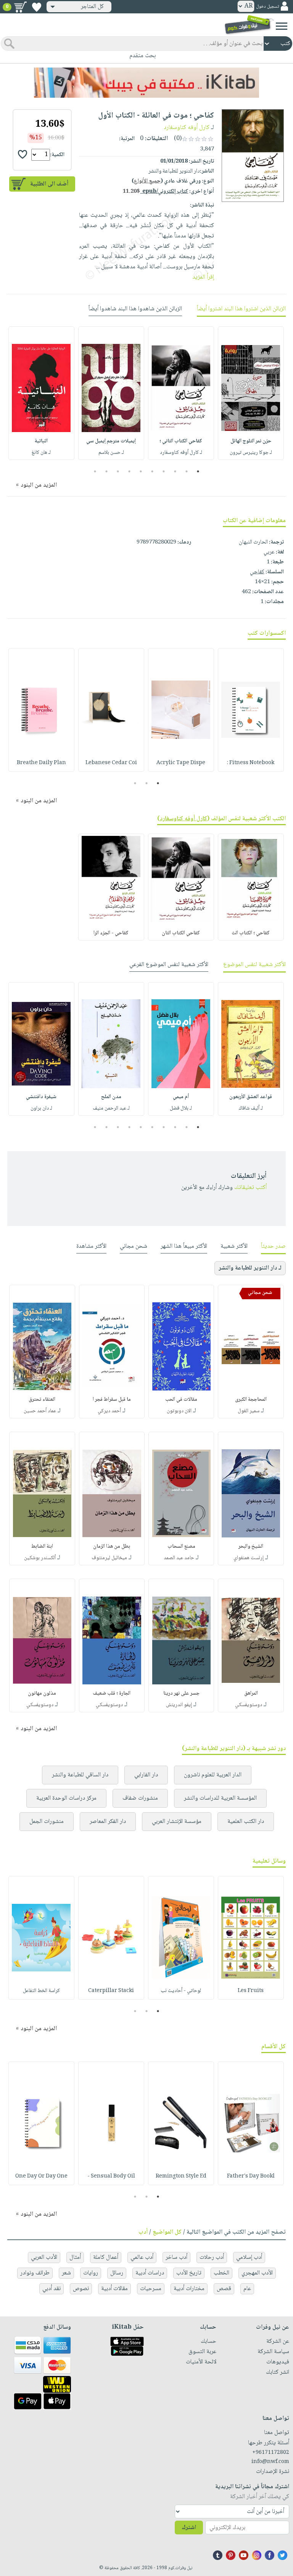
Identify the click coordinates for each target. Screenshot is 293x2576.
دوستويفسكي (249, 1705)
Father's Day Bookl (251, 2176)
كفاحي (257, 572)
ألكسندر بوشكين (40, 1558)
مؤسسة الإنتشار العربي (177, 1822)
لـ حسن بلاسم (111, 453)
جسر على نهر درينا (181, 1694)
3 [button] (175, 471)
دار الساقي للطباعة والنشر (80, 1775)
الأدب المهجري (257, 2273)
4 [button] (164, 471)
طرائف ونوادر (35, 2273)
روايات (91, 2273)
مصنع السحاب (181, 1547)
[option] (251, 393)
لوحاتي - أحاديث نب (181, 1991)
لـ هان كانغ (41, 453)
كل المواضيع (167, 2232)
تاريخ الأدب (189, 2273)
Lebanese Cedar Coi (111, 763)
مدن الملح (111, 1097)
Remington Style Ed (181, 2176)
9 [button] (107, 471)
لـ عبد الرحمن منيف (111, 1108)
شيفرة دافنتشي (41, 1097)
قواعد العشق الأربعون (251, 1097)
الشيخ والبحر (251, 1547)
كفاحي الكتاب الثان (181, 933)
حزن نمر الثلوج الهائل (251, 441)
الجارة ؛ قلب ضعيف (112, 1694)
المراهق (251, 1694)
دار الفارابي (146, 1775)
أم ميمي (181, 1097)
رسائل (117, 2273)
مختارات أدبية (189, 2289)
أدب (143, 2232)
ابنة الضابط (42, 1547)
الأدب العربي (44, 2257)
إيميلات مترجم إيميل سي (111, 441)
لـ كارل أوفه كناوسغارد (181, 453)
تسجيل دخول (267, 7)
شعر (66, 2273)
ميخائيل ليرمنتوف (109, 1558)
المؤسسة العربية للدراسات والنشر (220, 1798)
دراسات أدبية (150, 2273)
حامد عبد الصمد (179, 1558)
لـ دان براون (41, 1108)
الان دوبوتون (179, 1411)
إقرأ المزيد (203, 277)
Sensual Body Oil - (111, 2176)
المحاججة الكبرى (251, 1400)
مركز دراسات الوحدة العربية (66, 1798)
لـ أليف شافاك (251, 1108)
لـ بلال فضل (181, 1108)
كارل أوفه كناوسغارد (187, 128)
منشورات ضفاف (140, 1798)
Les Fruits (251, 1991)
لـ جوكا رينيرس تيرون (251, 453)
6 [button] (141, 471)
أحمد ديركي (109, 1411)
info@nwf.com (270, 2462)
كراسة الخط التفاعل (41, 1991)
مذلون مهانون (42, 1694)
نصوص (81, 2289)
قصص (224, 2289)
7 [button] (130, 471)
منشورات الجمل (47, 1822)
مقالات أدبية (114, 2289)
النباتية (41, 441)
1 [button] (198, 471)
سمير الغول (249, 1411)
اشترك (189, 2528)
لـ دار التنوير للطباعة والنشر (250, 1268)
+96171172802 (271, 2453)
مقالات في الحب (181, 1400)
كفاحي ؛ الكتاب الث (251, 933)
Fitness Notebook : (251, 763)
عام (247, 2289)
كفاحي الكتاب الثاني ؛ (181, 441)
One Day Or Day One (41, 2176)
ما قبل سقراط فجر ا (112, 1400)
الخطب (221, 2273)
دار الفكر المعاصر (108, 1822)
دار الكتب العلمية (246, 1822)
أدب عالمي (142, 2257)
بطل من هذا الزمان (112, 1547)
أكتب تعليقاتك (250, 1188)
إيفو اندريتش (179, 1705)
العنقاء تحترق (42, 1400)
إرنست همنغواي (249, 1558)
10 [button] (94, 471)
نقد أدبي (52, 2289)
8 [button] (118, 471)
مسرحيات (151, 2289)
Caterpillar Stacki (111, 1991)
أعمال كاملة (106, 2257)
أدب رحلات (212, 2257)
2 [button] (187, 471)
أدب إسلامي (249, 2257)
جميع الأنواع (147, 181)
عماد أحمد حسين (40, 1411)
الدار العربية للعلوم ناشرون (213, 1775)
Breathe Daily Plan (41, 763)
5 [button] (152, 471)
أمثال (75, 2257)
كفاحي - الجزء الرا (111, 933)
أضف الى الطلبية (49, 184)
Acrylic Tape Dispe (181, 763)
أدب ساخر (176, 2257)
